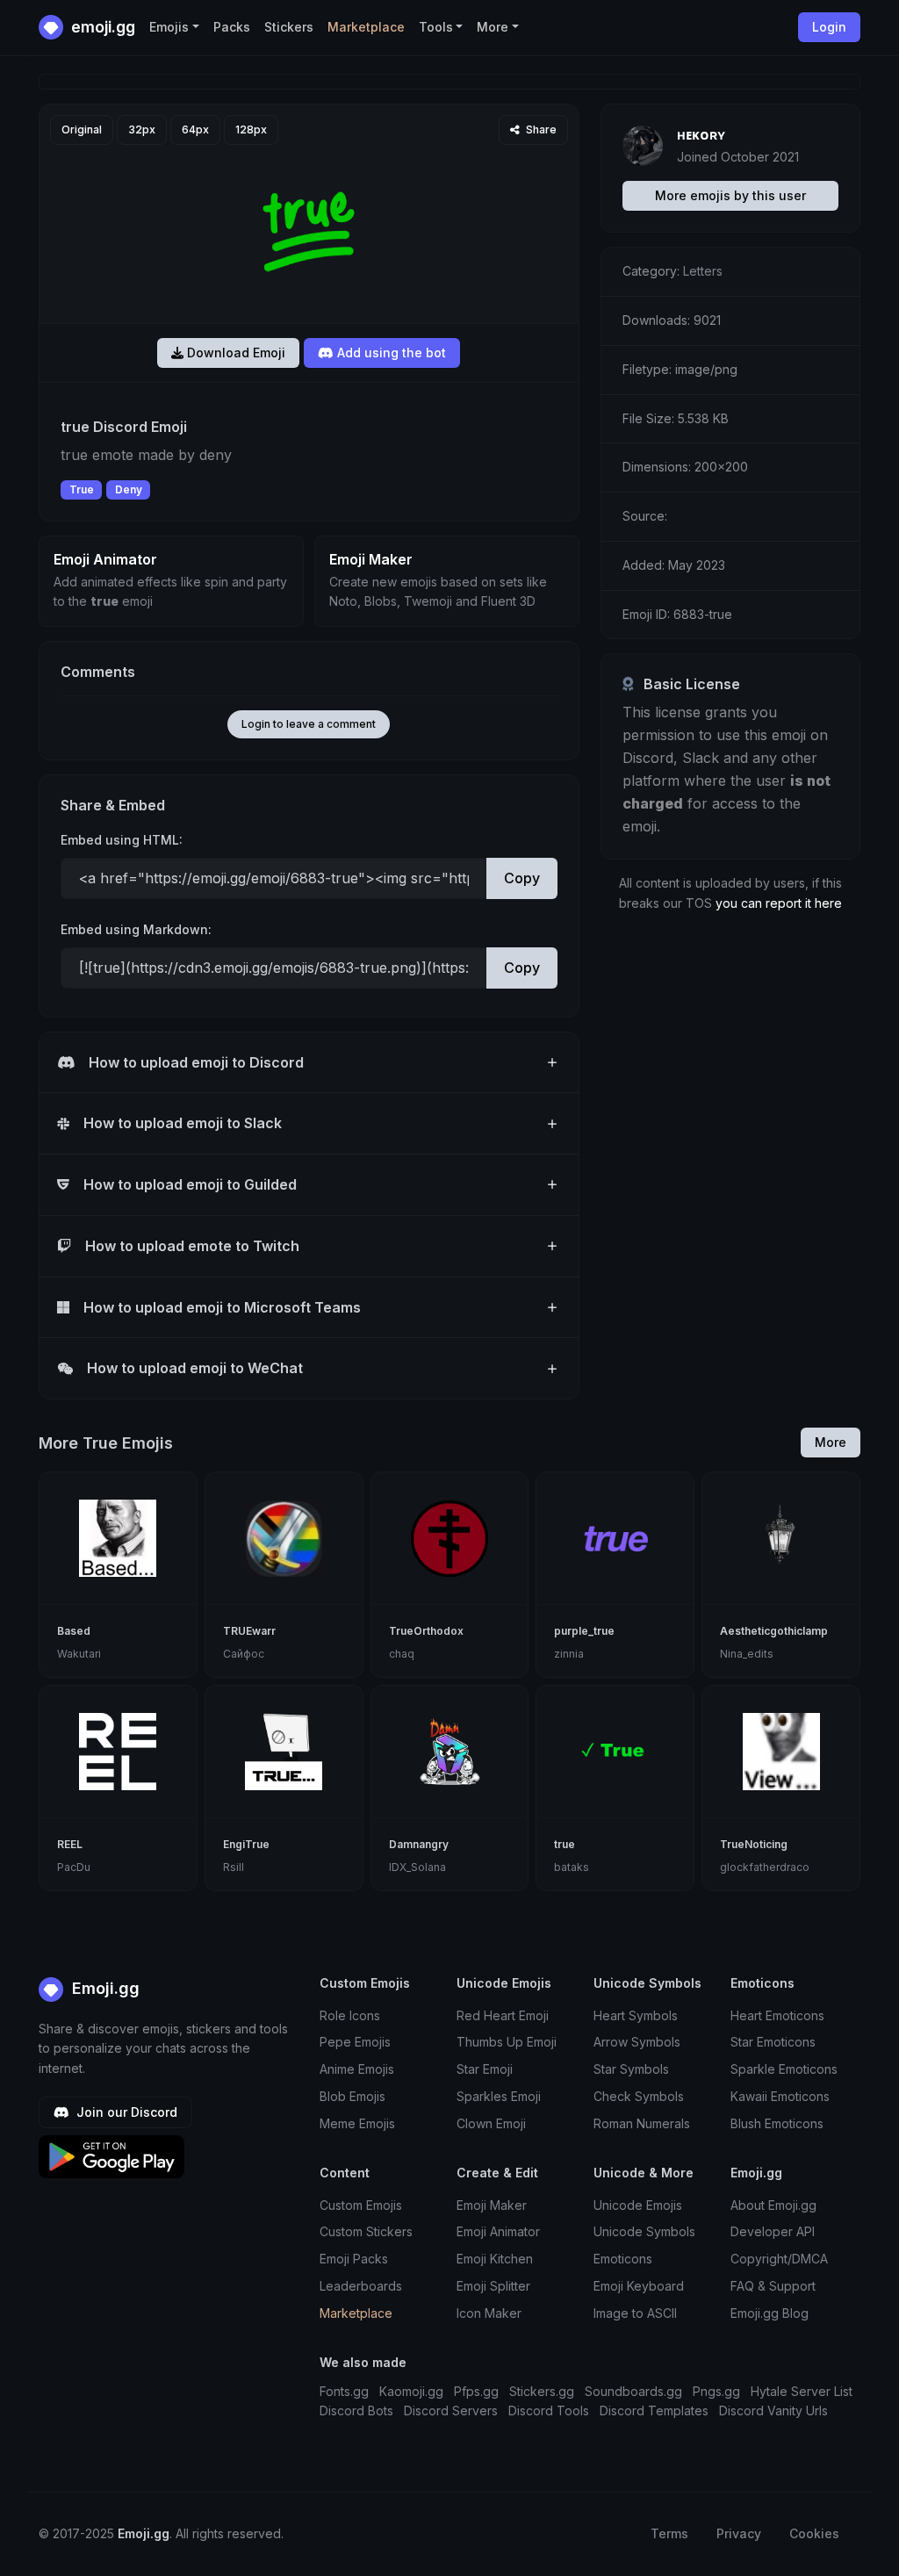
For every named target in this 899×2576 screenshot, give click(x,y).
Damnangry (419, 1844)
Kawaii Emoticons (780, 2096)
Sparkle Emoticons (784, 2069)
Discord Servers (451, 2411)
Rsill (234, 1867)
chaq (402, 1654)
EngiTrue (246, 1844)
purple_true (584, 1631)
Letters (703, 271)
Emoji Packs (354, 2259)
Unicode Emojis (638, 2205)
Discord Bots (356, 2411)
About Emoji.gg (773, 2205)
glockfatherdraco (765, 1867)
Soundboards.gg (633, 2391)
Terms (669, 2533)
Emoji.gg (104, 1988)
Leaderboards (361, 2286)
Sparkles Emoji (499, 2096)
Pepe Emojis (355, 2042)
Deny (129, 489)
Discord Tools (549, 2411)
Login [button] (829, 27)
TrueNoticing (754, 1844)
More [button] (493, 27)
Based (74, 1631)
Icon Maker (489, 2313)
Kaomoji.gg (411, 2391)
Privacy (739, 2533)
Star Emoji (485, 2069)
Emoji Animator (498, 2231)
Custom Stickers (366, 2231)
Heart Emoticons (777, 2015)
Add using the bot (390, 353)
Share (540, 130)
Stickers (289, 27)
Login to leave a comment (309, 724)
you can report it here (779, 903)
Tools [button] (436, 27)
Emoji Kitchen (495, 2259)
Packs (232, 27)
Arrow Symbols (637, 2042)
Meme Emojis (357, 2123)
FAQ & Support (773, 2286)
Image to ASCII (635, 2313)
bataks (572, 1867)
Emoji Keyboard (639, 2286)
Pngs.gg (716, 2391)
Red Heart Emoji (503, 2015)
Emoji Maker (492, 2205)
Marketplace (366, 27)
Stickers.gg (542, 2391)
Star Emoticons (773, 2042)
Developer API (773, 2231)
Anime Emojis (357, 2069)
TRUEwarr (249, 1631)
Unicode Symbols (644, 2231)
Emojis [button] (169, 27)
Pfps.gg (476, 2391)
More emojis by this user (730, 195)
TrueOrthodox (426, 1631)
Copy (522, 878)
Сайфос (244, 1654)
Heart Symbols (636, 2015)
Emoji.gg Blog (770, 2313)
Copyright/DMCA (779, 2259)
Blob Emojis (352, 2096)
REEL (70, 1844)
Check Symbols (639, 2096)
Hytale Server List (802, 2391)
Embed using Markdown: (136, 929)
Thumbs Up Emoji (507, 2042)
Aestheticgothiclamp (774, 1631)
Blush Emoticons (777, 2123)
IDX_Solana (417, 1867)
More (831, 1442)
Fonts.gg (344, 2391)
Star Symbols (631, 2069)
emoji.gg (101, 27)
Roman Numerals (642, 2123)
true (565, 1844)
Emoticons (623, 2259)
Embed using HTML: (122, 840)
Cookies (814, 2533)
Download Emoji (234, 353)
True (82, 489)
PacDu (74, 1867)
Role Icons (350, 2015)
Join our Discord (125, 2112)
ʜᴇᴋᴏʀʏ (701, 134)
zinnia (569, 1654)
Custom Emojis (361, 2205)
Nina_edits (747, 1654)
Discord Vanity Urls (773, 2411)
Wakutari (79, 1654)
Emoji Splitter (493, 2286)
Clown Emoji (491, 2123)
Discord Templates (654, 2411)
